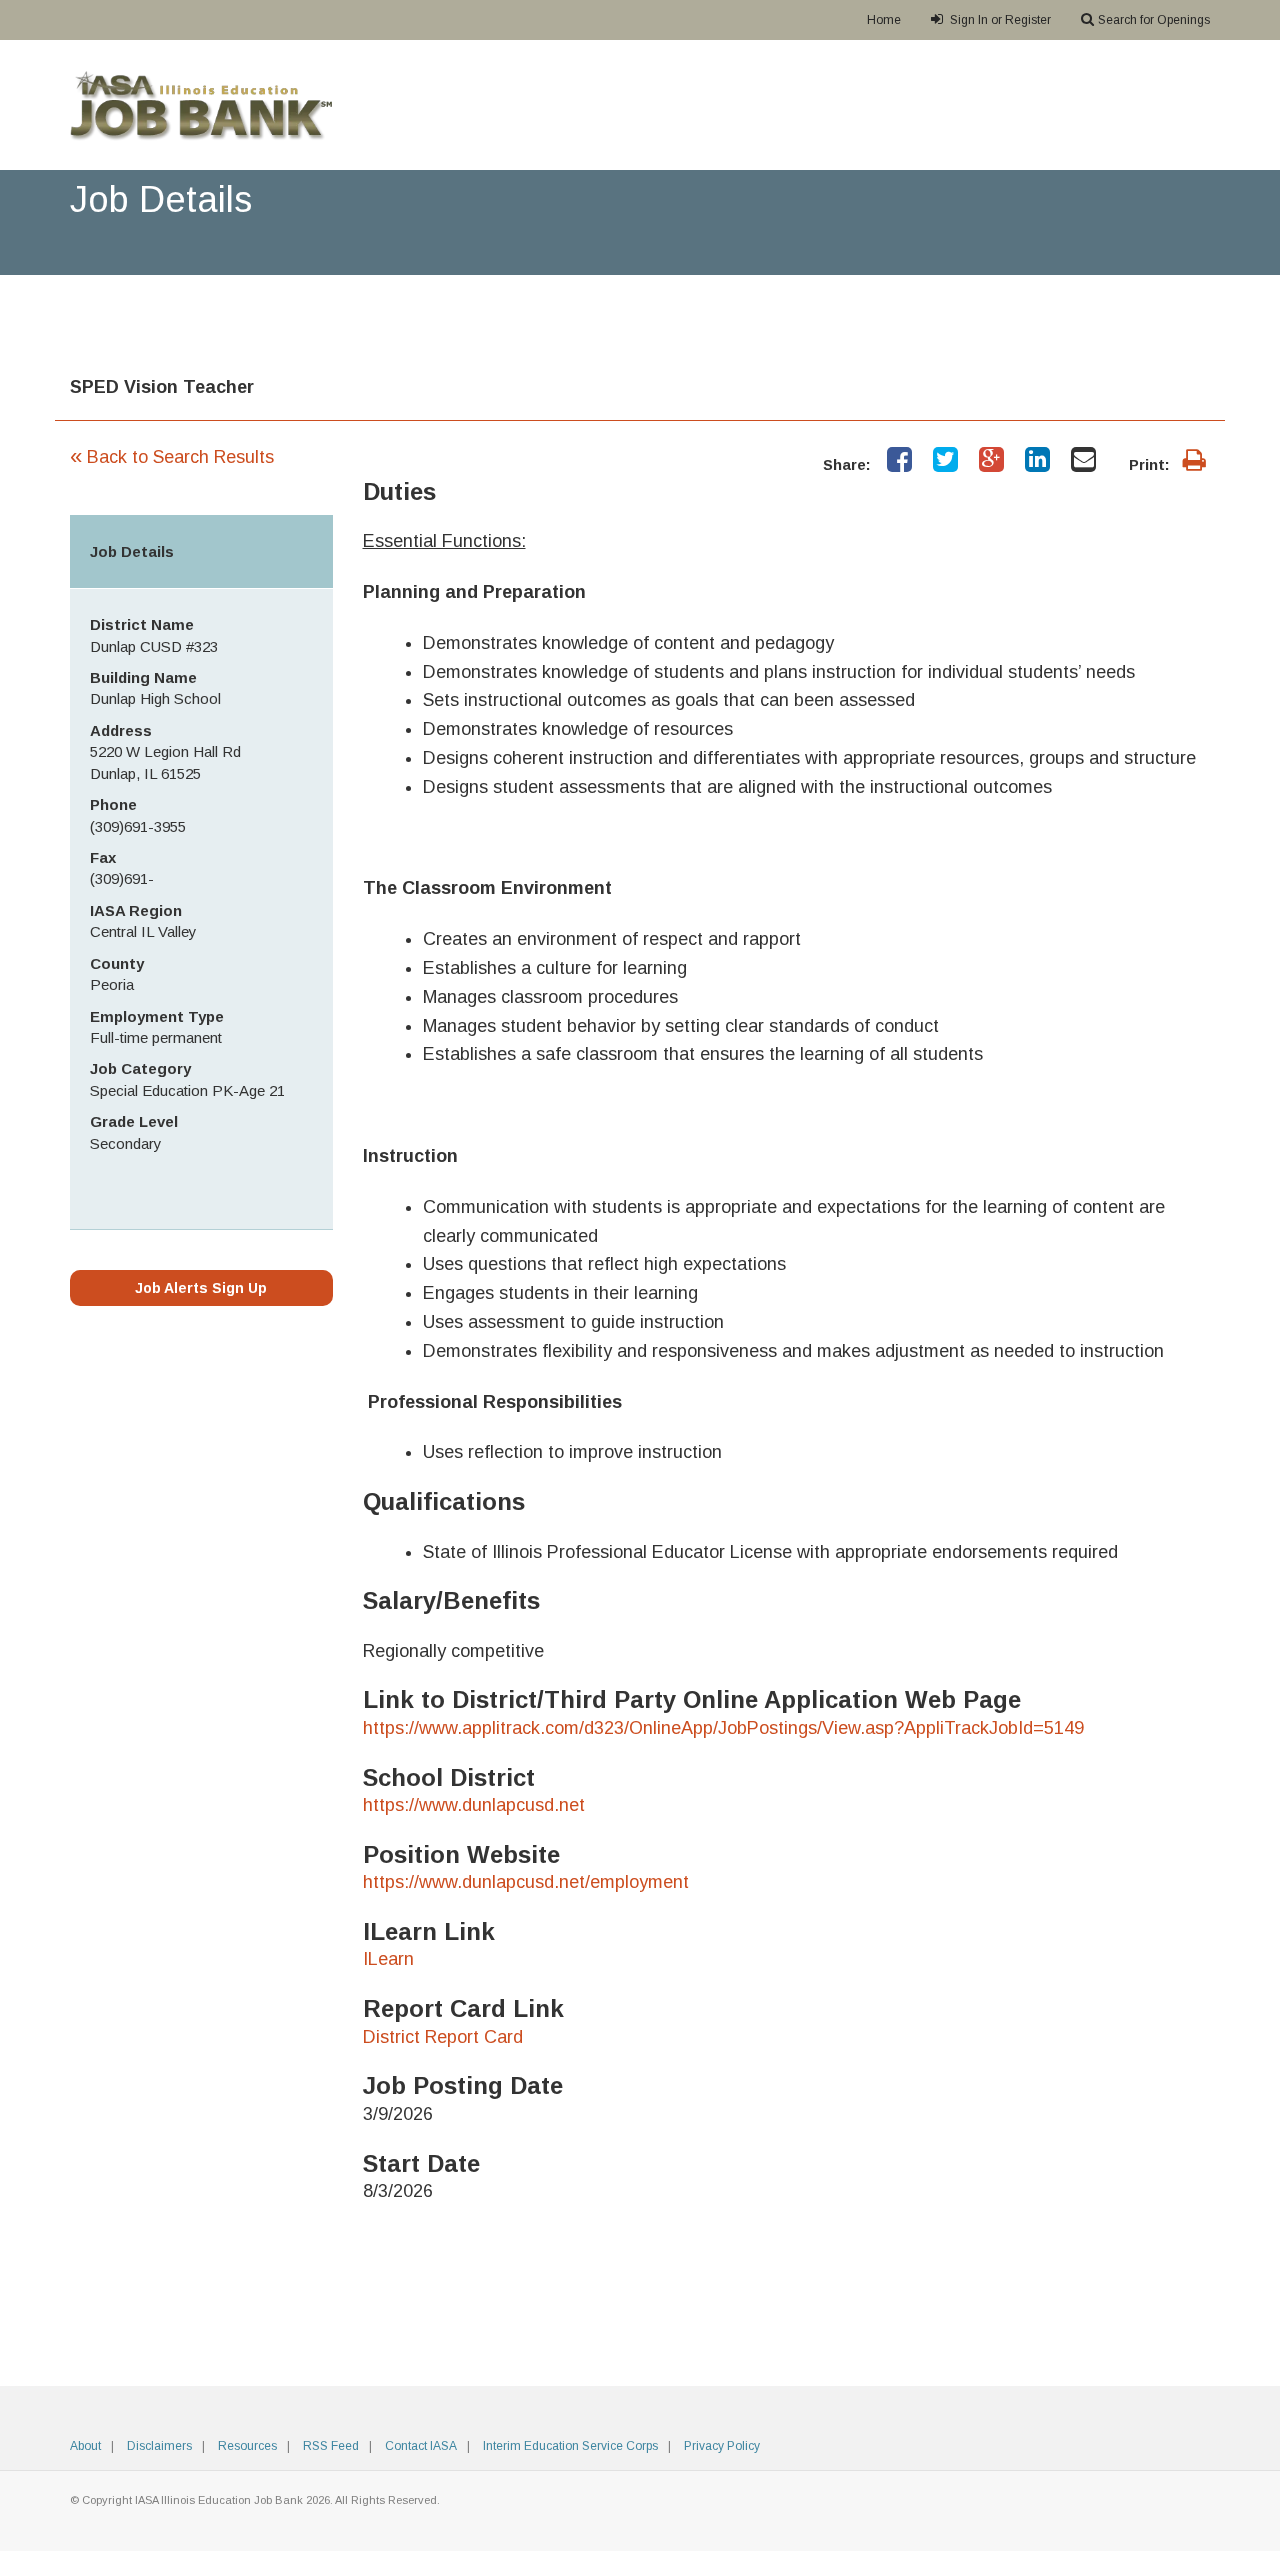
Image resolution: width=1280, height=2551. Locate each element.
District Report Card (443, 2037)
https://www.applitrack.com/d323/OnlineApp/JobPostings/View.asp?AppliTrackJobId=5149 (723, 1728)
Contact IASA (421, 2446)
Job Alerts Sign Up (201, 1288)
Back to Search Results (172, 457)
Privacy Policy (722, 2446)
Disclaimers (159, 2446)
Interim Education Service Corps (570, 2446)
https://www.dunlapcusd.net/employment (526, 1882)
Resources (247, 2446)
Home (884, 20)
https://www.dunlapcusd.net (474, 1805)
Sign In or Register (999, 20)
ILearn (388, 1959)
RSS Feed (331, 2446)
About (85, 2446)
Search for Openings (1154, 20)
